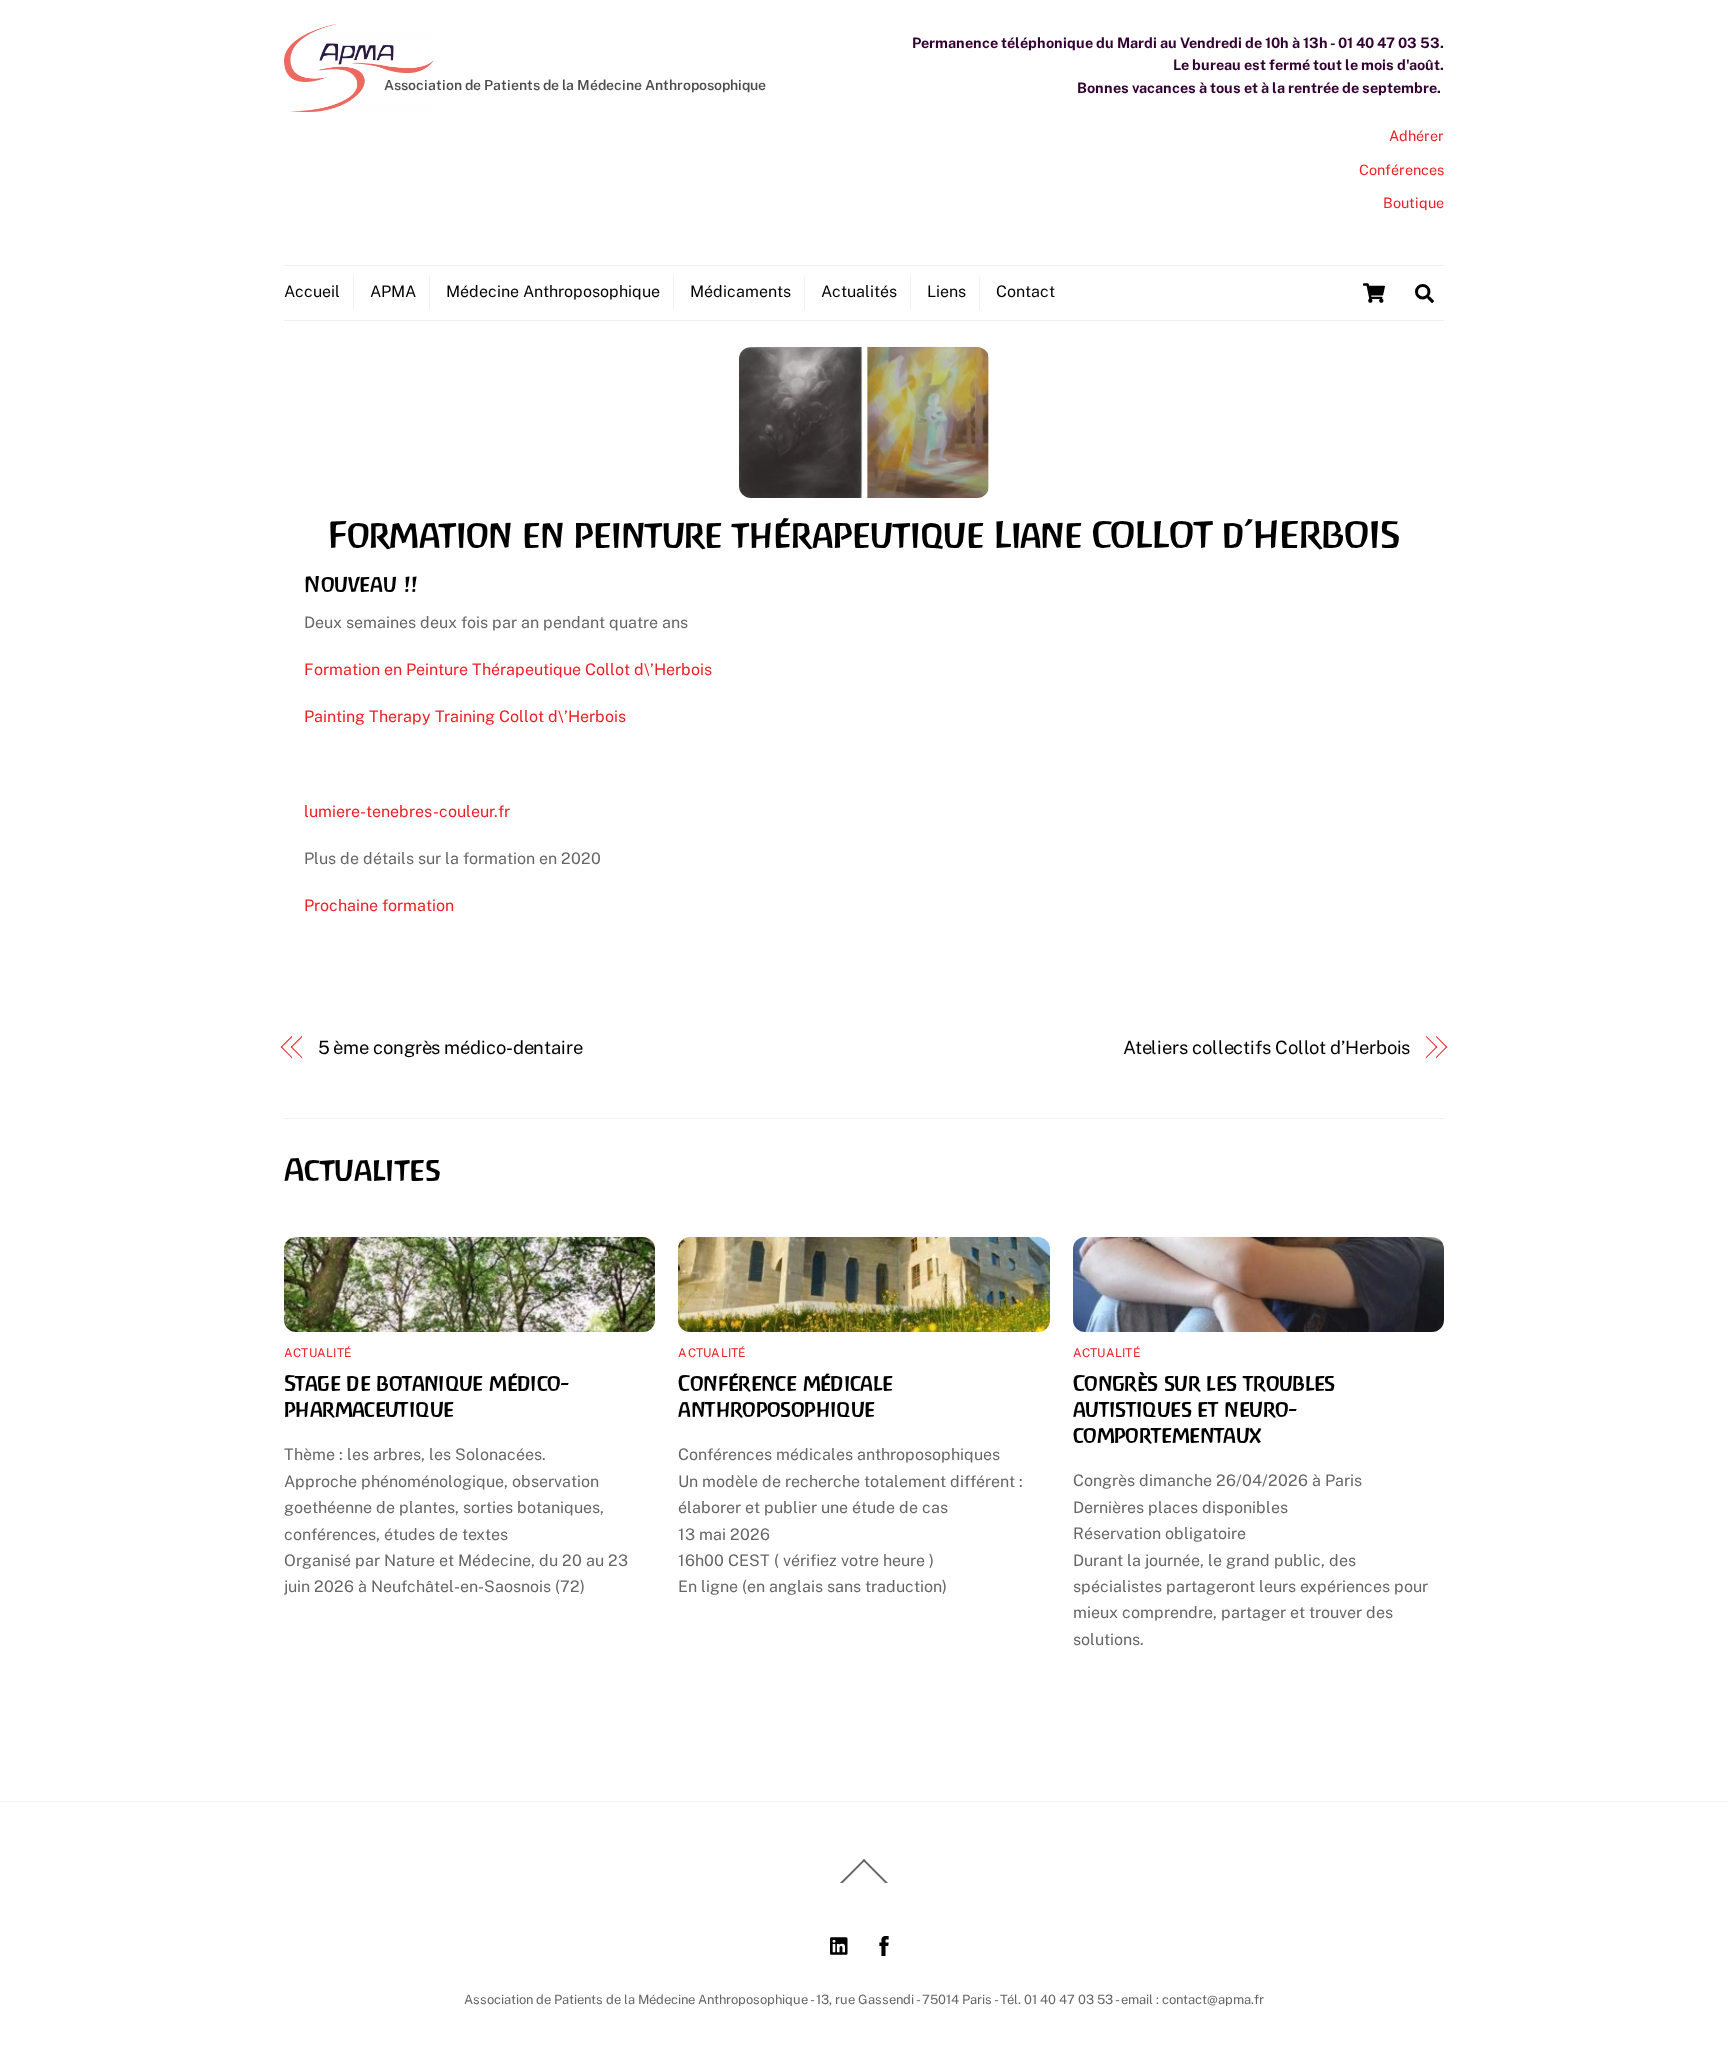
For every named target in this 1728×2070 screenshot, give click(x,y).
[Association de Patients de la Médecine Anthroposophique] (359, 102)
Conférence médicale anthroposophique (785, 1396)
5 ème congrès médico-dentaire (450, 1047)
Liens (946, 291)
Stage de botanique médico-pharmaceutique (427, 1396)
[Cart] (1374, 293)
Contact (1025, 291)
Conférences (1401, 169)
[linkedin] (840, 1943)
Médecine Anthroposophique (553, 291)
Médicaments (740, 291)
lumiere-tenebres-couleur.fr (407, 811)
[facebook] (884, 1943)
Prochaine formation (379, 905)
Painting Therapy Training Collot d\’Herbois (465, 716)
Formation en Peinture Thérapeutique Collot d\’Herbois (508, 669)
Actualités (859, 291)
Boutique (1413, 202)
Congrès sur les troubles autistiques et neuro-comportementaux (1204, 1409)
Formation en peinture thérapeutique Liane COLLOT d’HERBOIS (863, 535)
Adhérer (1416, 135)
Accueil (312, 291)
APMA (393, 291)
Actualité (317, 1353)
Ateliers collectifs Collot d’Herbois (1267, 1047)
